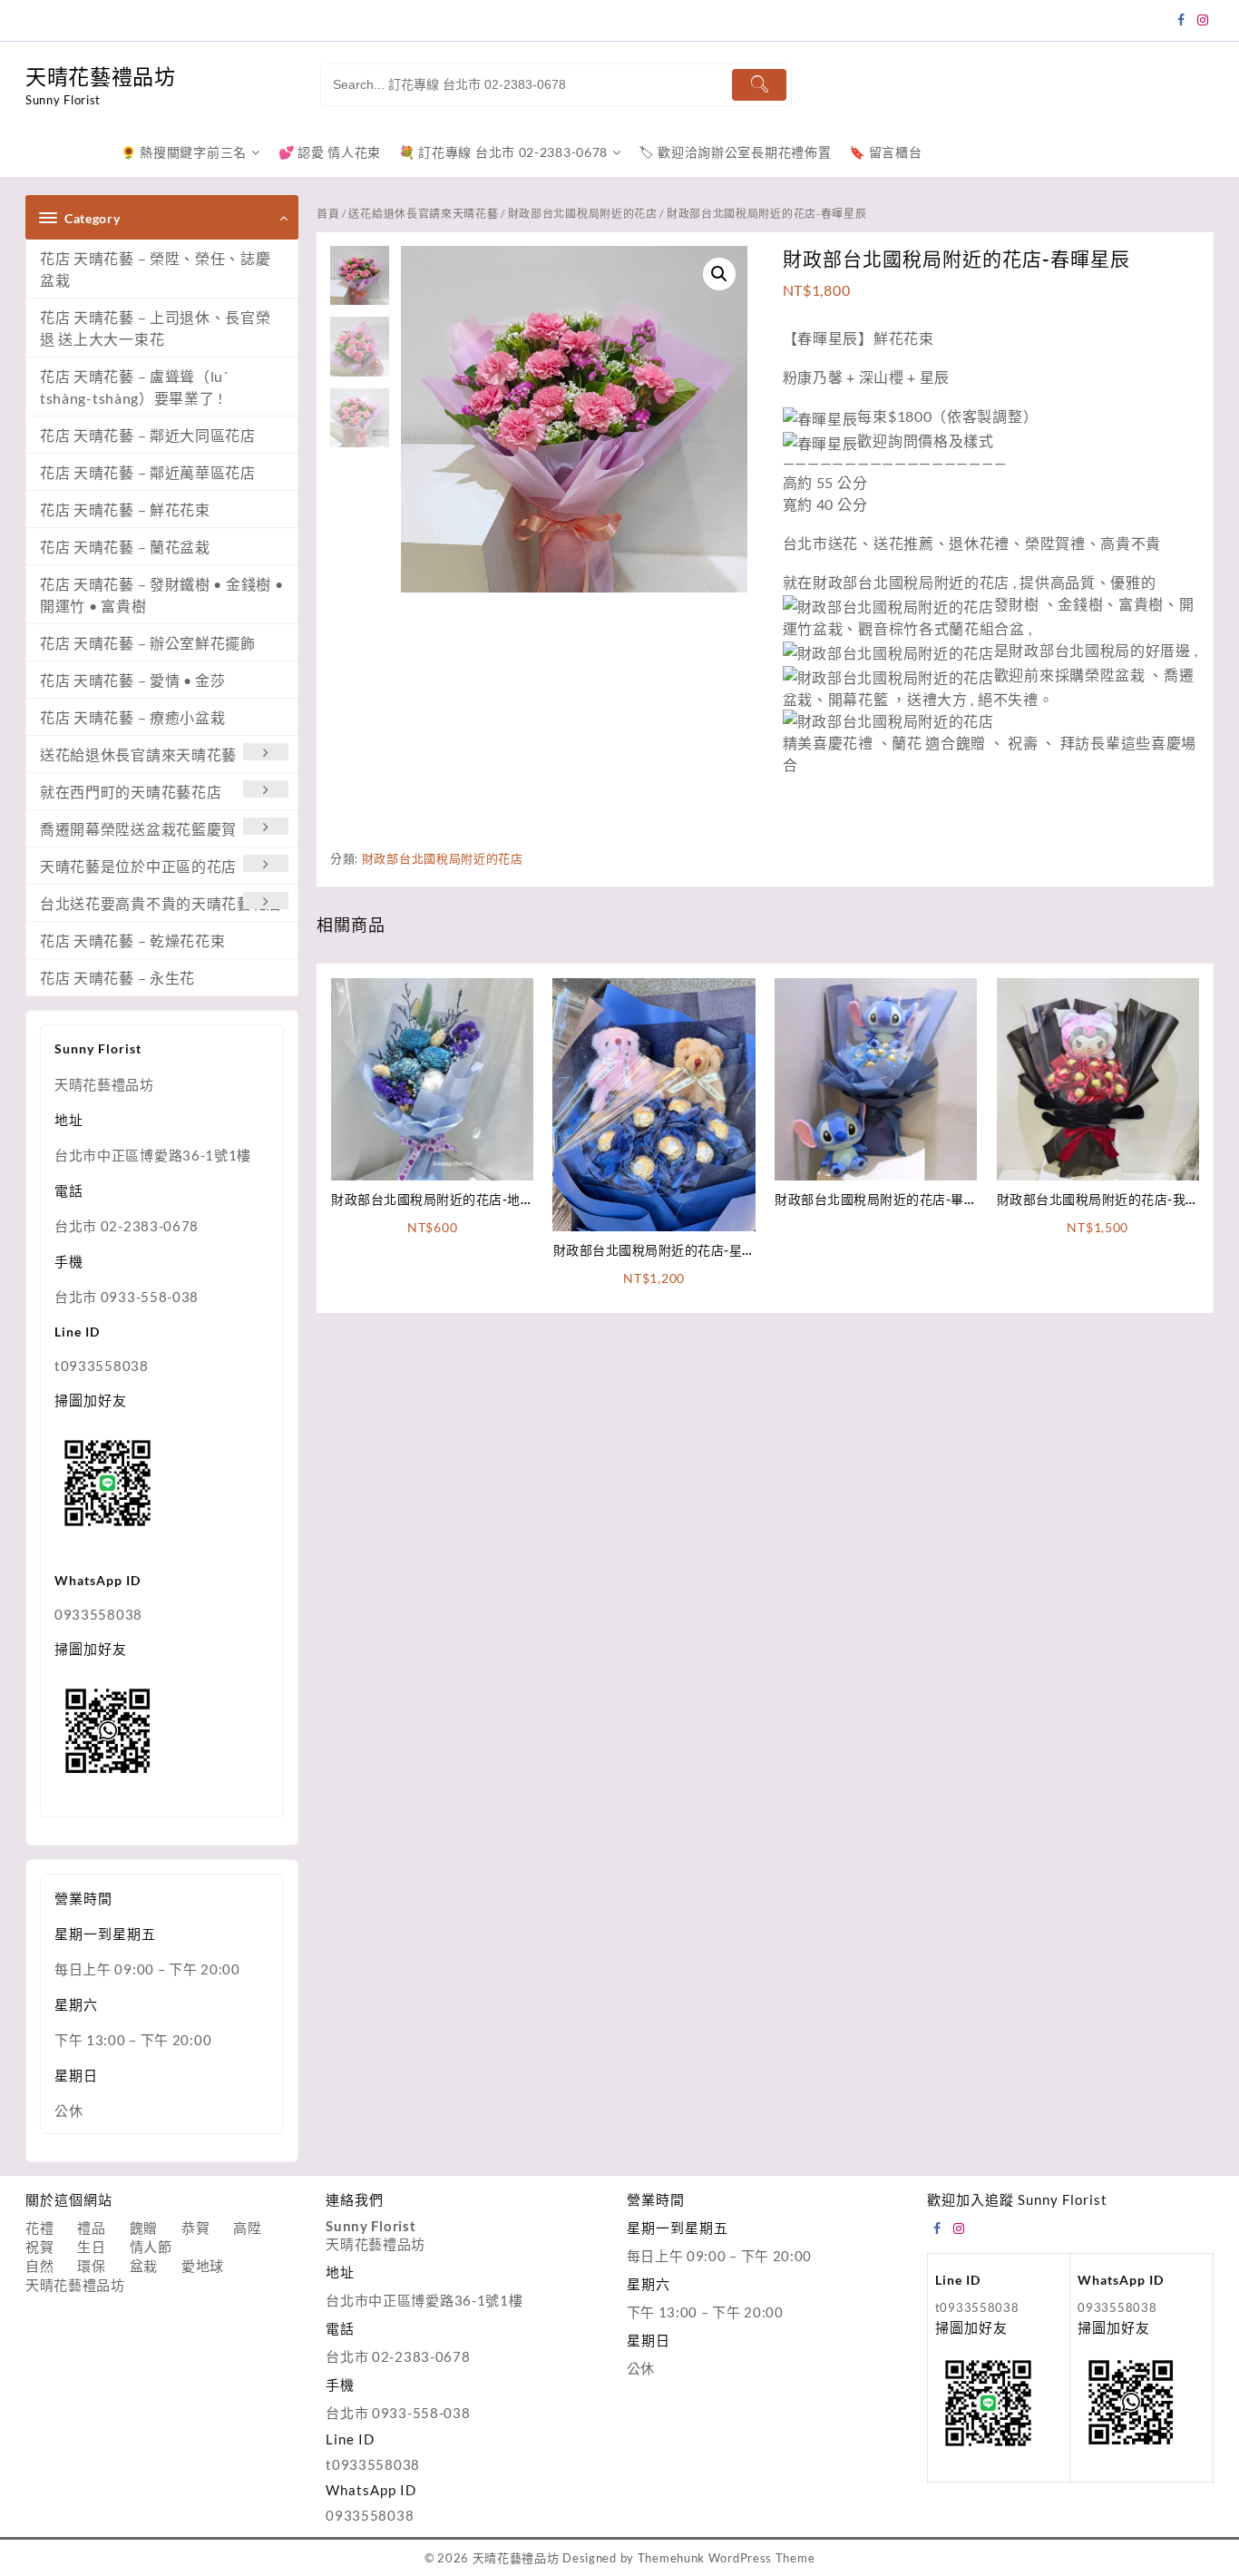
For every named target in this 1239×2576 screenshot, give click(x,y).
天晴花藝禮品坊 (101, 76)
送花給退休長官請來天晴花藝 (138, 754)
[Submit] (759, 85)
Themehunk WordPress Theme (727, 2558)
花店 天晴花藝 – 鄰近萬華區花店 (148, 472)
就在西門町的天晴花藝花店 (131, 792)
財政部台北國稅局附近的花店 (583, 214)
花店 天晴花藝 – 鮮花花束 (125, 509)
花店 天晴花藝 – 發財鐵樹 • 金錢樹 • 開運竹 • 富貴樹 (161, 595)
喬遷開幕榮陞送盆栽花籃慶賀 (138, 829)
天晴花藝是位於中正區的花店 (138, 866)
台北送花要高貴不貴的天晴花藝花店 (161, 903)
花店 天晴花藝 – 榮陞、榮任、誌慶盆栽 (156, 269)
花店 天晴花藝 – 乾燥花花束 (133, 940)
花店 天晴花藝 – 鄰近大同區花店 (148, 435)
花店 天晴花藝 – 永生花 (117, 978)
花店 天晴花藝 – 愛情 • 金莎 (133, 680)
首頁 (328, 214)
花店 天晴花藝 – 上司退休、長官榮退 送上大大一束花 (156, 328)
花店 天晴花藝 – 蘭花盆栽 (125, 547)
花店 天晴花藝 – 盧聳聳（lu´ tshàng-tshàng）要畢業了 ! (134, 387)
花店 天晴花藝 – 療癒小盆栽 (133, 717)
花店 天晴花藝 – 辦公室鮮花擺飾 (148, 643)
